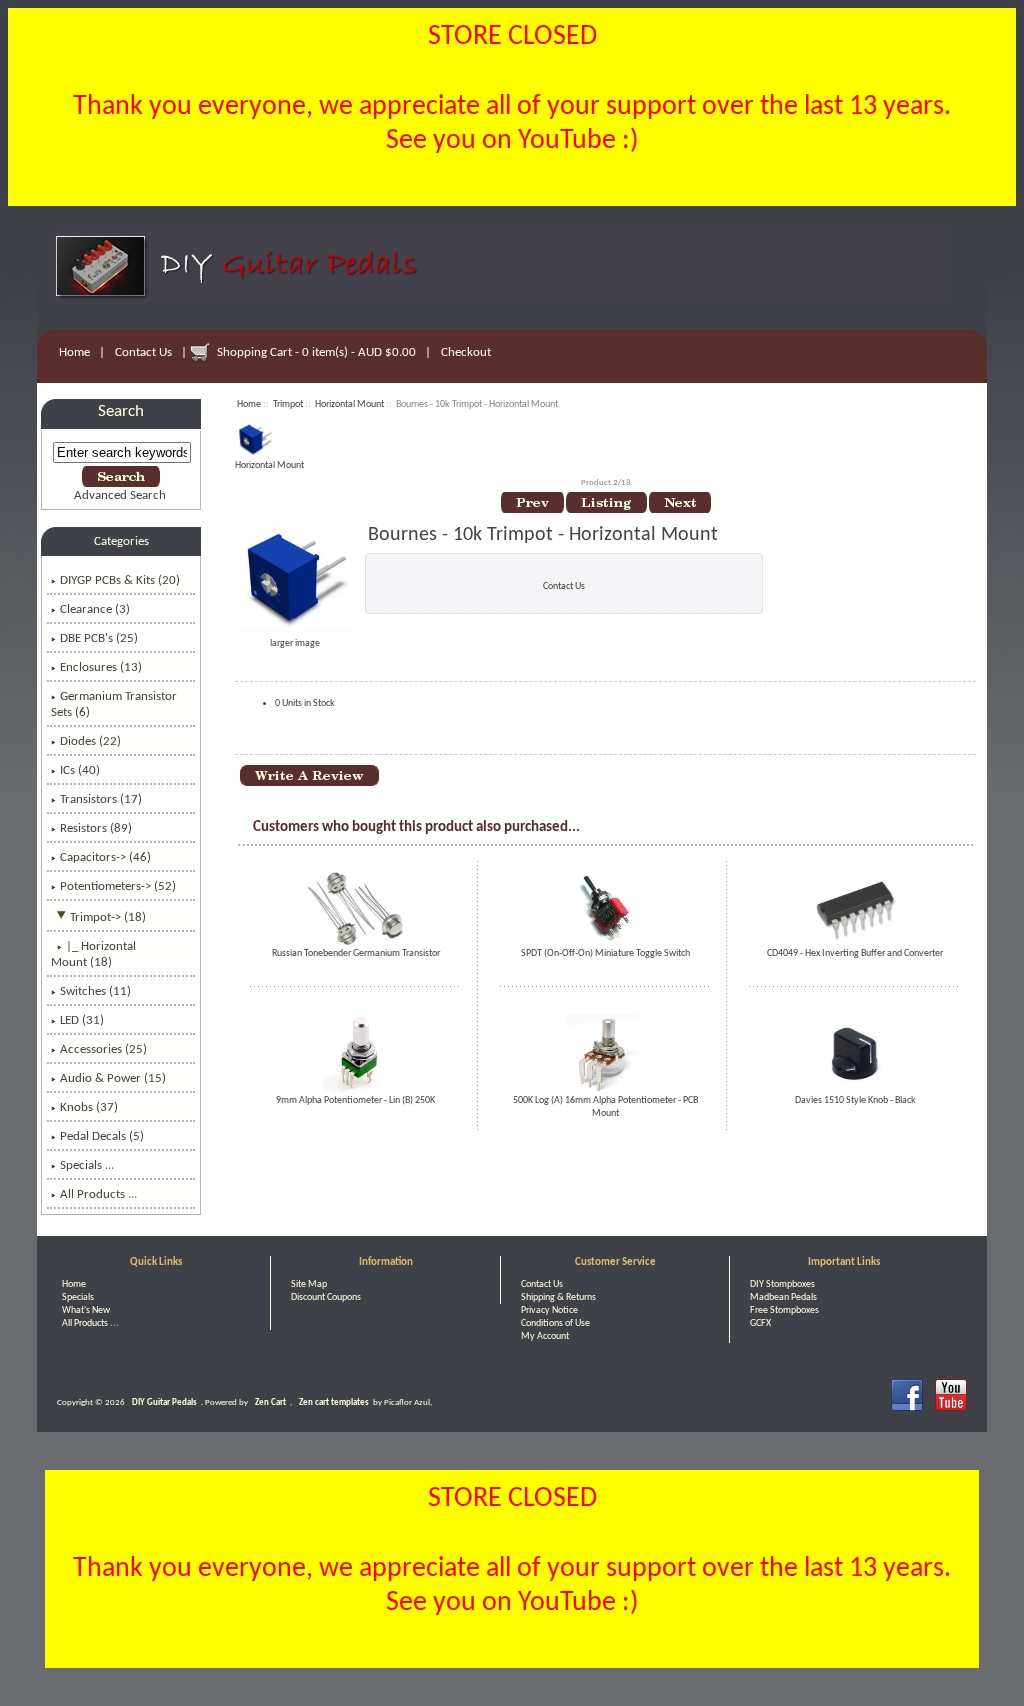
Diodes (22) (90, 741)
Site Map (309, 1284)
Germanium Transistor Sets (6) (114, 704)
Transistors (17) (101, 799)
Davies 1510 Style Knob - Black (855, 1100)
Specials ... (87, 1165)
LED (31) (82, 1020)
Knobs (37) (89, 1107)
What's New (86, 1310)
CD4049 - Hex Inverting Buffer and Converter (855, 953)
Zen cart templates (334, 1402)
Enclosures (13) (101, 667)
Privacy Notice (549, 1310)
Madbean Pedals (783, 1297)
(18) (93, 954)
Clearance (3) (95, 609)
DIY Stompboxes (782, 1284)
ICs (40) (80, 770)
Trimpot (288, 404)
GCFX (760, 1323)
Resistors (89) (96, 828)
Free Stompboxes (784, 1310)
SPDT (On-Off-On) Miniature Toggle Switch (605, 953)
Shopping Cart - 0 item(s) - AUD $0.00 (316, 352)
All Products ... (98, 1194)
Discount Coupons (326, 1297)
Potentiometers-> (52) (118, 886)
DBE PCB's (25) (99, 638)
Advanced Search (120, 495)
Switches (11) (95, 991)
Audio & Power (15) (113, 1078)
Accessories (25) (103, 1049)
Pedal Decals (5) (102, 1136)
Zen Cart (270, 1402)
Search (121, 411)
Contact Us (143, 352)
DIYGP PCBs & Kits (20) (120, 580)
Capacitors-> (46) (105, 857)
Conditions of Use (555, 1323)
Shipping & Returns (558, 1297)
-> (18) (108, 917)
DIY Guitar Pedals (164, 1402)
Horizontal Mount (349, 404)
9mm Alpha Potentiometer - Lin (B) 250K (355, 1100)
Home (74, 352)
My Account (545, 1336)
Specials (78, 1297)
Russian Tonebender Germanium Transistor (356, 953)
